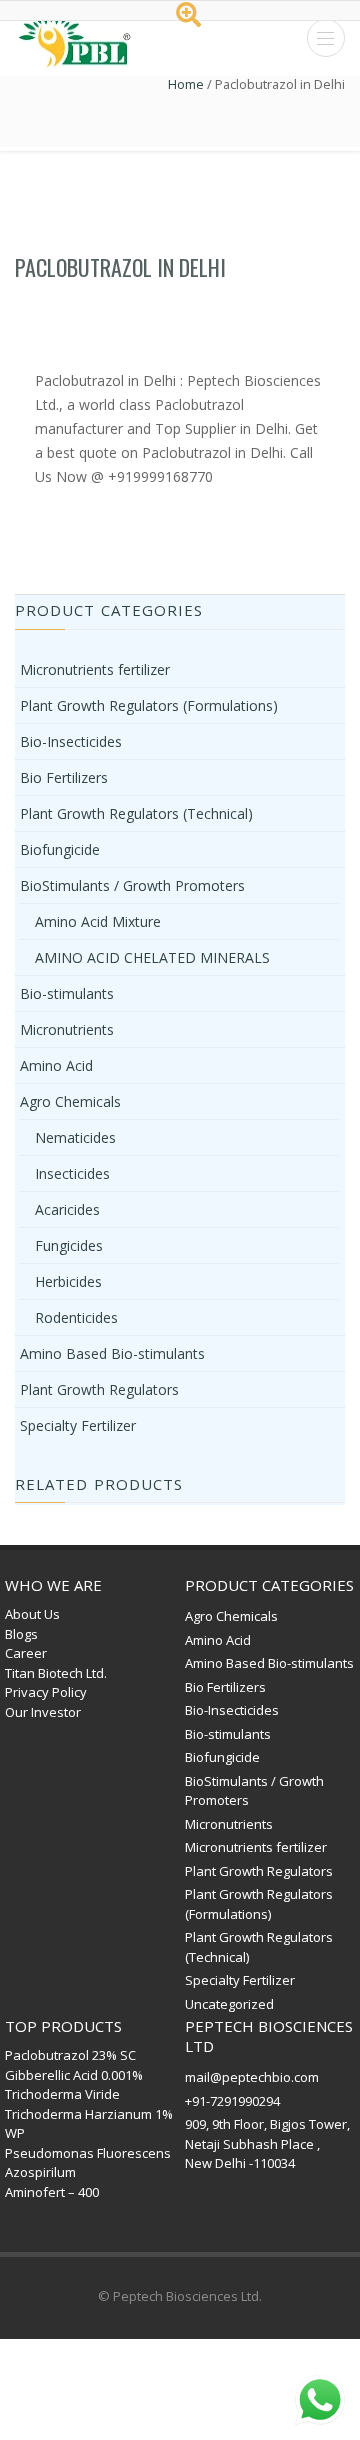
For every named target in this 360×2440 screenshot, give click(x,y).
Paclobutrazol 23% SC (70, 2055)
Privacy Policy (46, 1692)
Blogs (21, 1634)
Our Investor (43, 1712)
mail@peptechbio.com (252, 2077)
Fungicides (69, 1245)
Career (26, 1653)
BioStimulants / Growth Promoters (132, 885)
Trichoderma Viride (62, 2094)
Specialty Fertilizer (78, 1425)
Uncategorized (229, 2004)
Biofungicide (60, 849)
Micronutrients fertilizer (95, 669)
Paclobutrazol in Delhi (120, 267)
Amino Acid (56, 1065)
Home (186, 84)
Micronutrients (67, 1029)
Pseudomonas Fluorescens (88, 2153)
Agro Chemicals (70, 1101)
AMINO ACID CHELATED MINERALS (152, 957)
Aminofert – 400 (52, 2192)
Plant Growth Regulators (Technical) (136, 813)
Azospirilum (40, 2172)
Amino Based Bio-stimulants (112, 1353)
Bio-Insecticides (71, 741)
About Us (32, 1614)
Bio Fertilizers (64, 777)
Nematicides (75, 1137)
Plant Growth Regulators (99, 1389)
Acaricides (67, 1209)
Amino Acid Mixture (98, 921)
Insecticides (72, 1173)
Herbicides (68, 1281)
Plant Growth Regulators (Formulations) (149, 705)
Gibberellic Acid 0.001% (74, 2075)
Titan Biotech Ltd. (56, 1673)
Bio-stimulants (67, 993)
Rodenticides (76, 1317)
